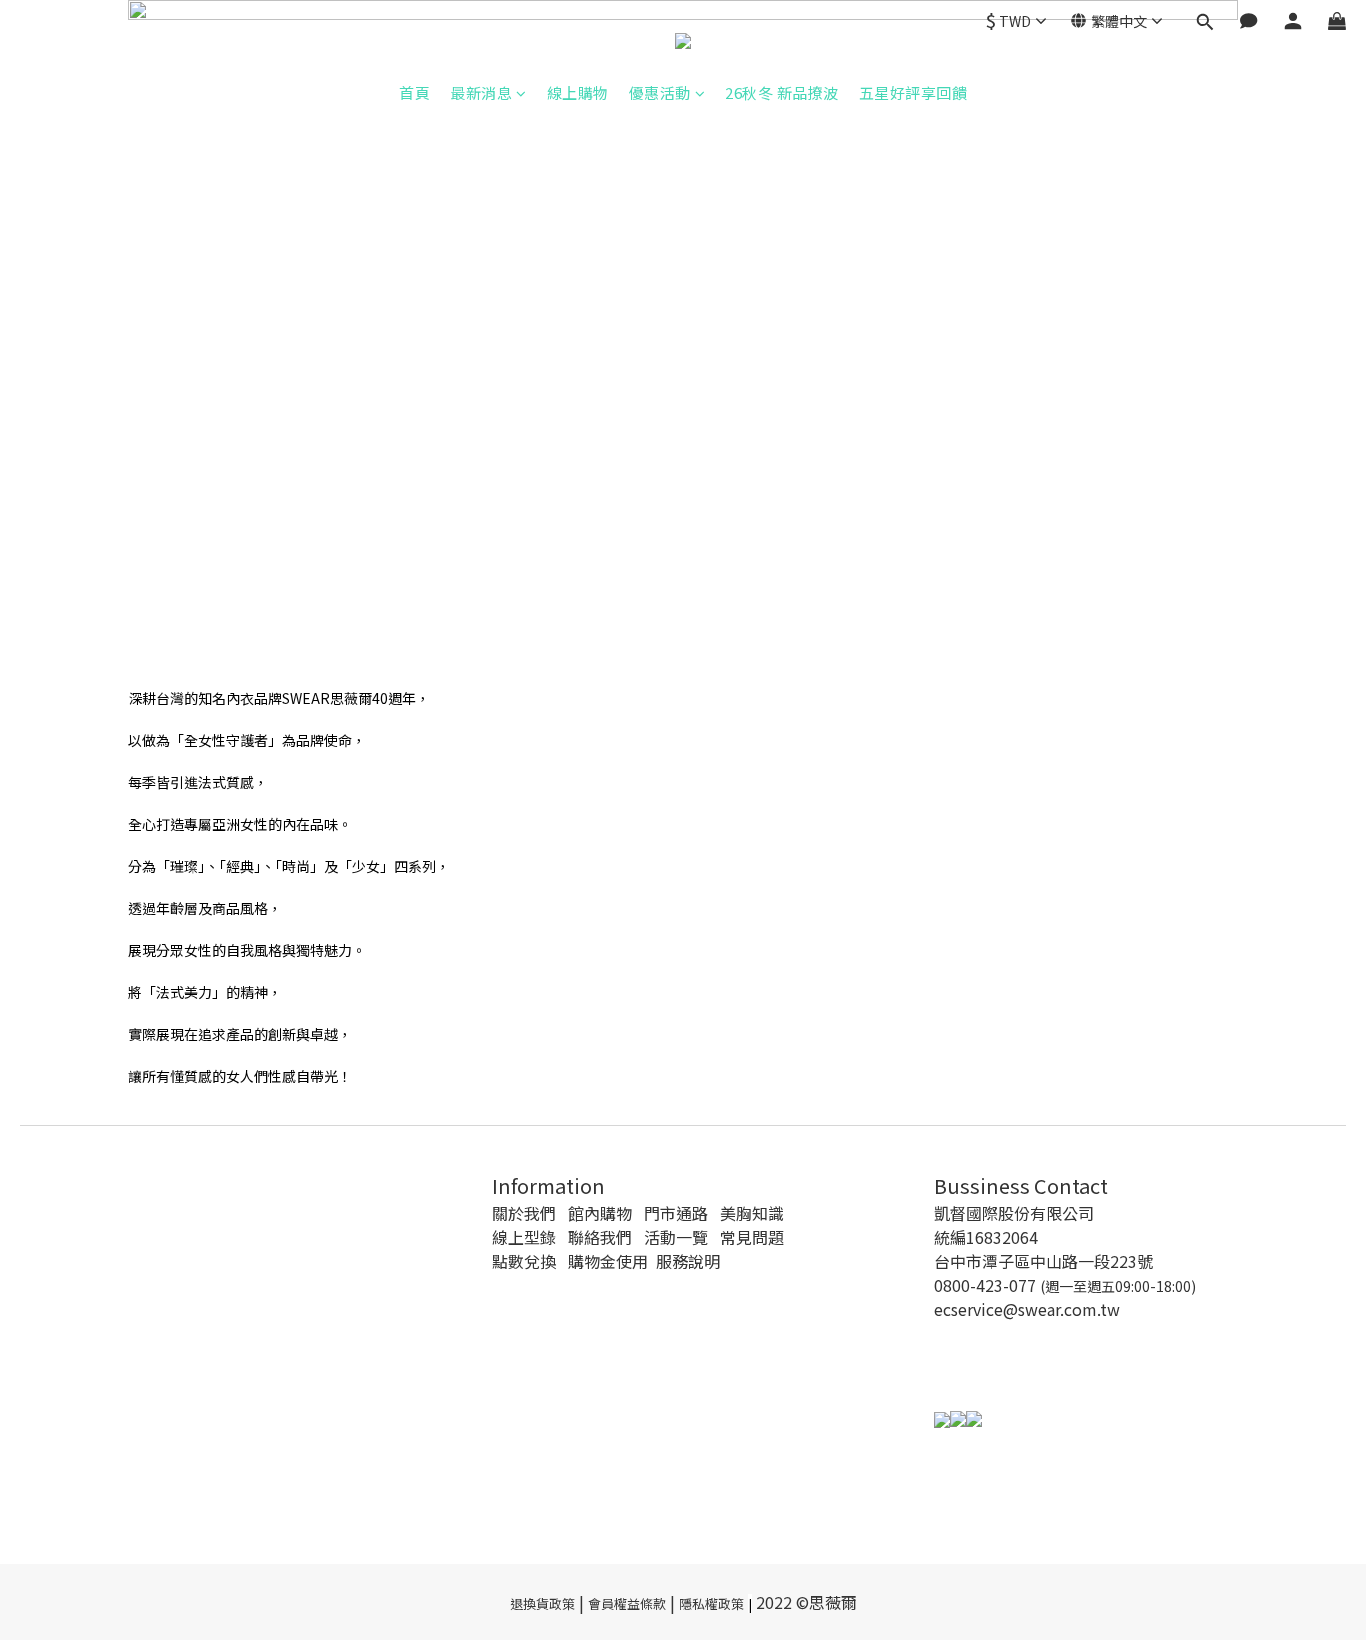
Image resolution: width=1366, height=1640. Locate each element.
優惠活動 (660, 92)
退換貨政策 (542, 1603)
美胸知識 (752, 1213)
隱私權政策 (711, 1603)
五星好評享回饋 (913, 92)
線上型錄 (524, 1237)
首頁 (414, 92)
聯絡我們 (600, 1237)
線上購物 (578, 92)
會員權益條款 (627, 1603)
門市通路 (676, 1213)
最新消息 (481, 92)
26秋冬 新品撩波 (782, 92)
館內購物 (600, 1213)
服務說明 (688, 1261)
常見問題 (752, 1237)
